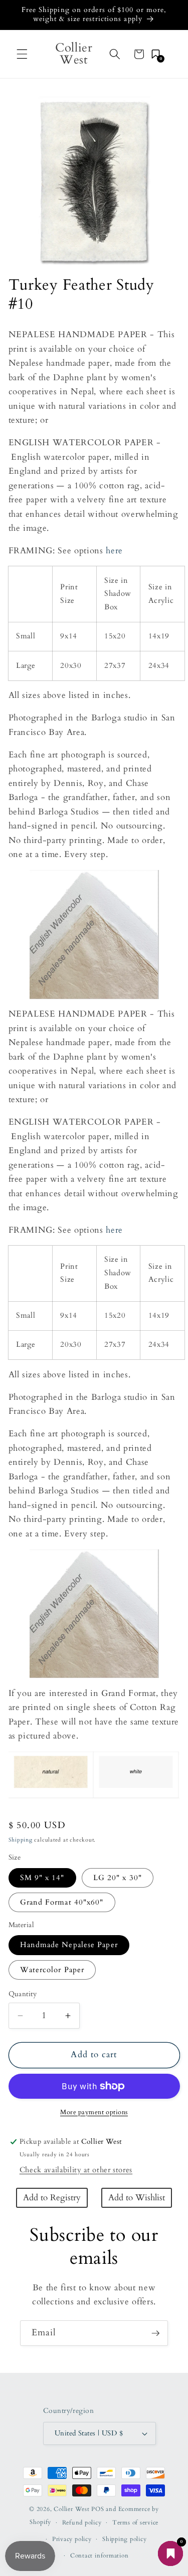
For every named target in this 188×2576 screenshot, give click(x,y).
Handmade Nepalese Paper (69, 1945)
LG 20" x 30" (118, 1878)
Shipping (21, 1840)
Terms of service (135, 2522)
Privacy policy (72, 2539)
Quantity (23, 1994)
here (114, 551)
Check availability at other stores (76, 2170)
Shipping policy (125, 2539)
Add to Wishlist (137, 2198)
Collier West (71, 2509)
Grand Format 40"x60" (62, 1902)
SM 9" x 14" (42, 1878)
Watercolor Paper (52, 1970)
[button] (22, 54)
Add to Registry (52, 2198)
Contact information (100, 2555)
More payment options (94, 2112)
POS (98, 2509)
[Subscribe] (155, 2333)
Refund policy (82, 2522)
